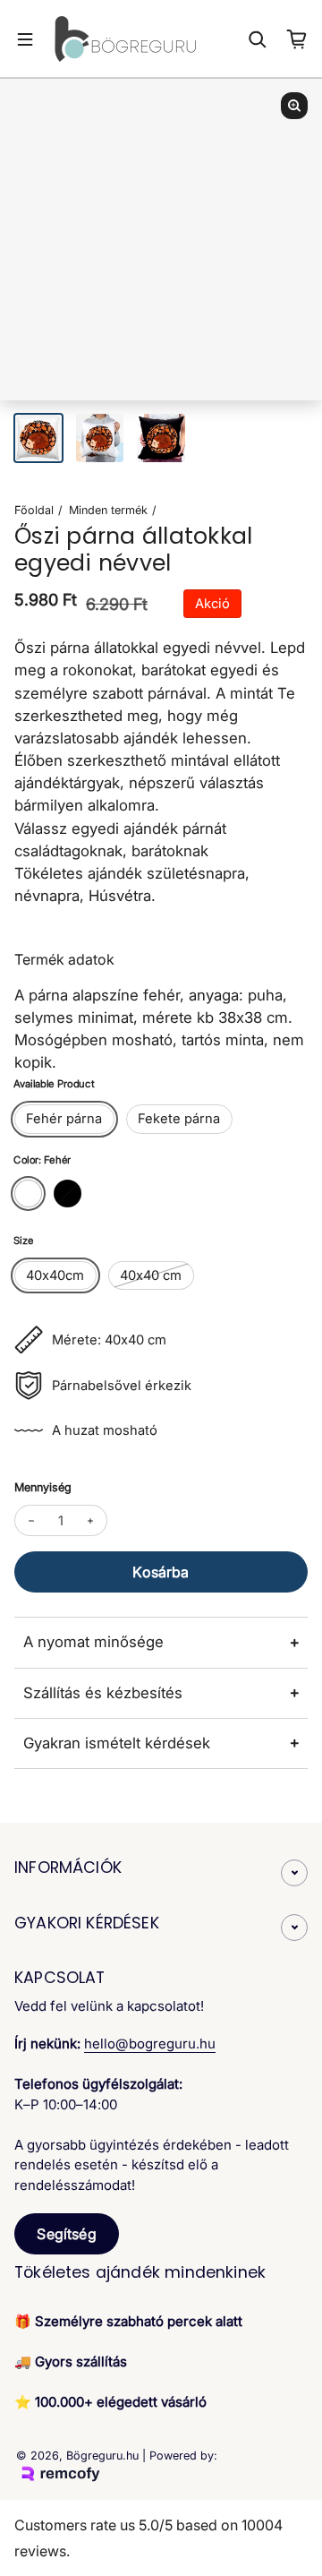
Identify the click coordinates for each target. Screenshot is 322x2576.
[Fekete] (68, 1194)
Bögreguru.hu (102, 2456)
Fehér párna (64, 1119)
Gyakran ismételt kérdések (117, 1743)
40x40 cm (151, 1275)
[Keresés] (258, 39)
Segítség (66, 2234)
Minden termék (108, 510)
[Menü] (25, 39)
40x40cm (55, 1275)
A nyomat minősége (93, 1642)
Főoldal (34, 510)
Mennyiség (43, 1487)
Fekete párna (179, 1119)
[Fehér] (28, 1194)
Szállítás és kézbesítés (103, 1693)
